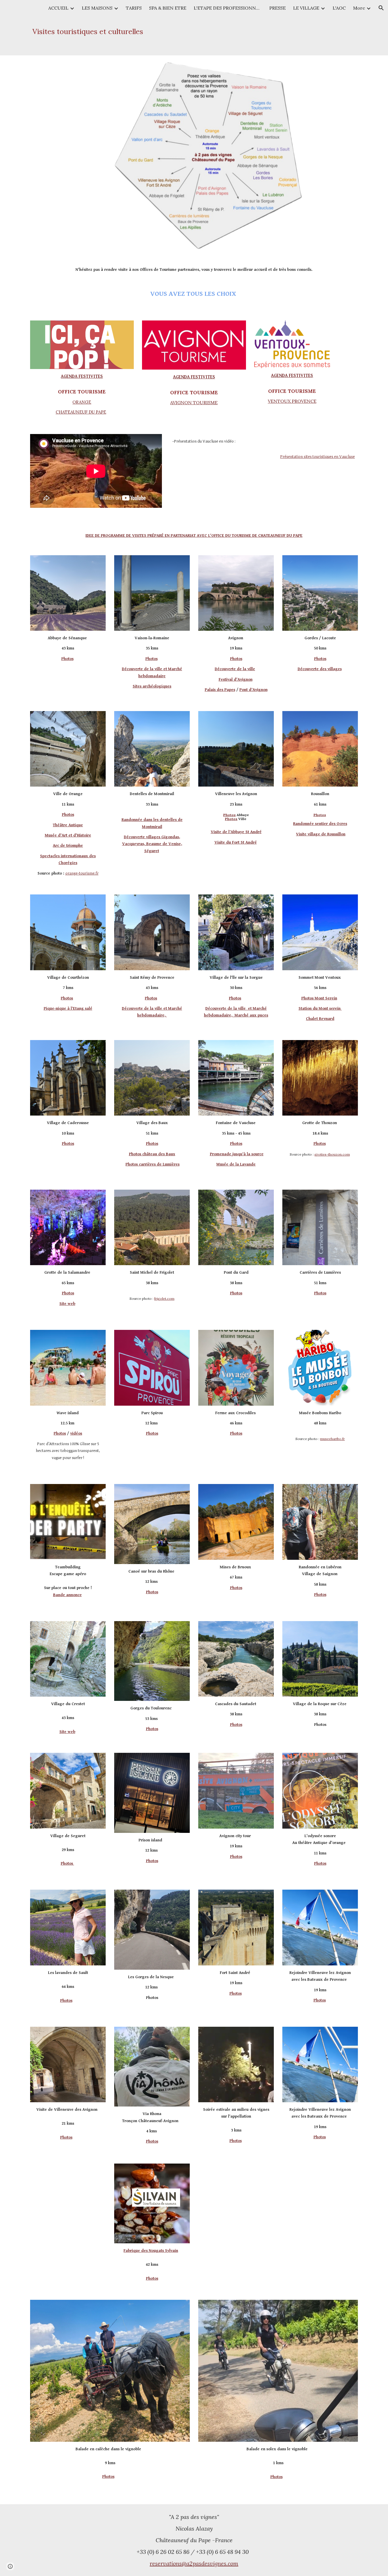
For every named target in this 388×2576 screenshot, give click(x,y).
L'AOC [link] (339, 8)
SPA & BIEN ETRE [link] (168, 8)
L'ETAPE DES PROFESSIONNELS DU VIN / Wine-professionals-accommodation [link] (228, 8)
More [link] (359, 8)
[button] (381, 8)
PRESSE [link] (278, 8)
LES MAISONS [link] (97, 8)
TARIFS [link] (134, 8)
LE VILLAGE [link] (306, 8)
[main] (110, 32)
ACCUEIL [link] (58, 8)
